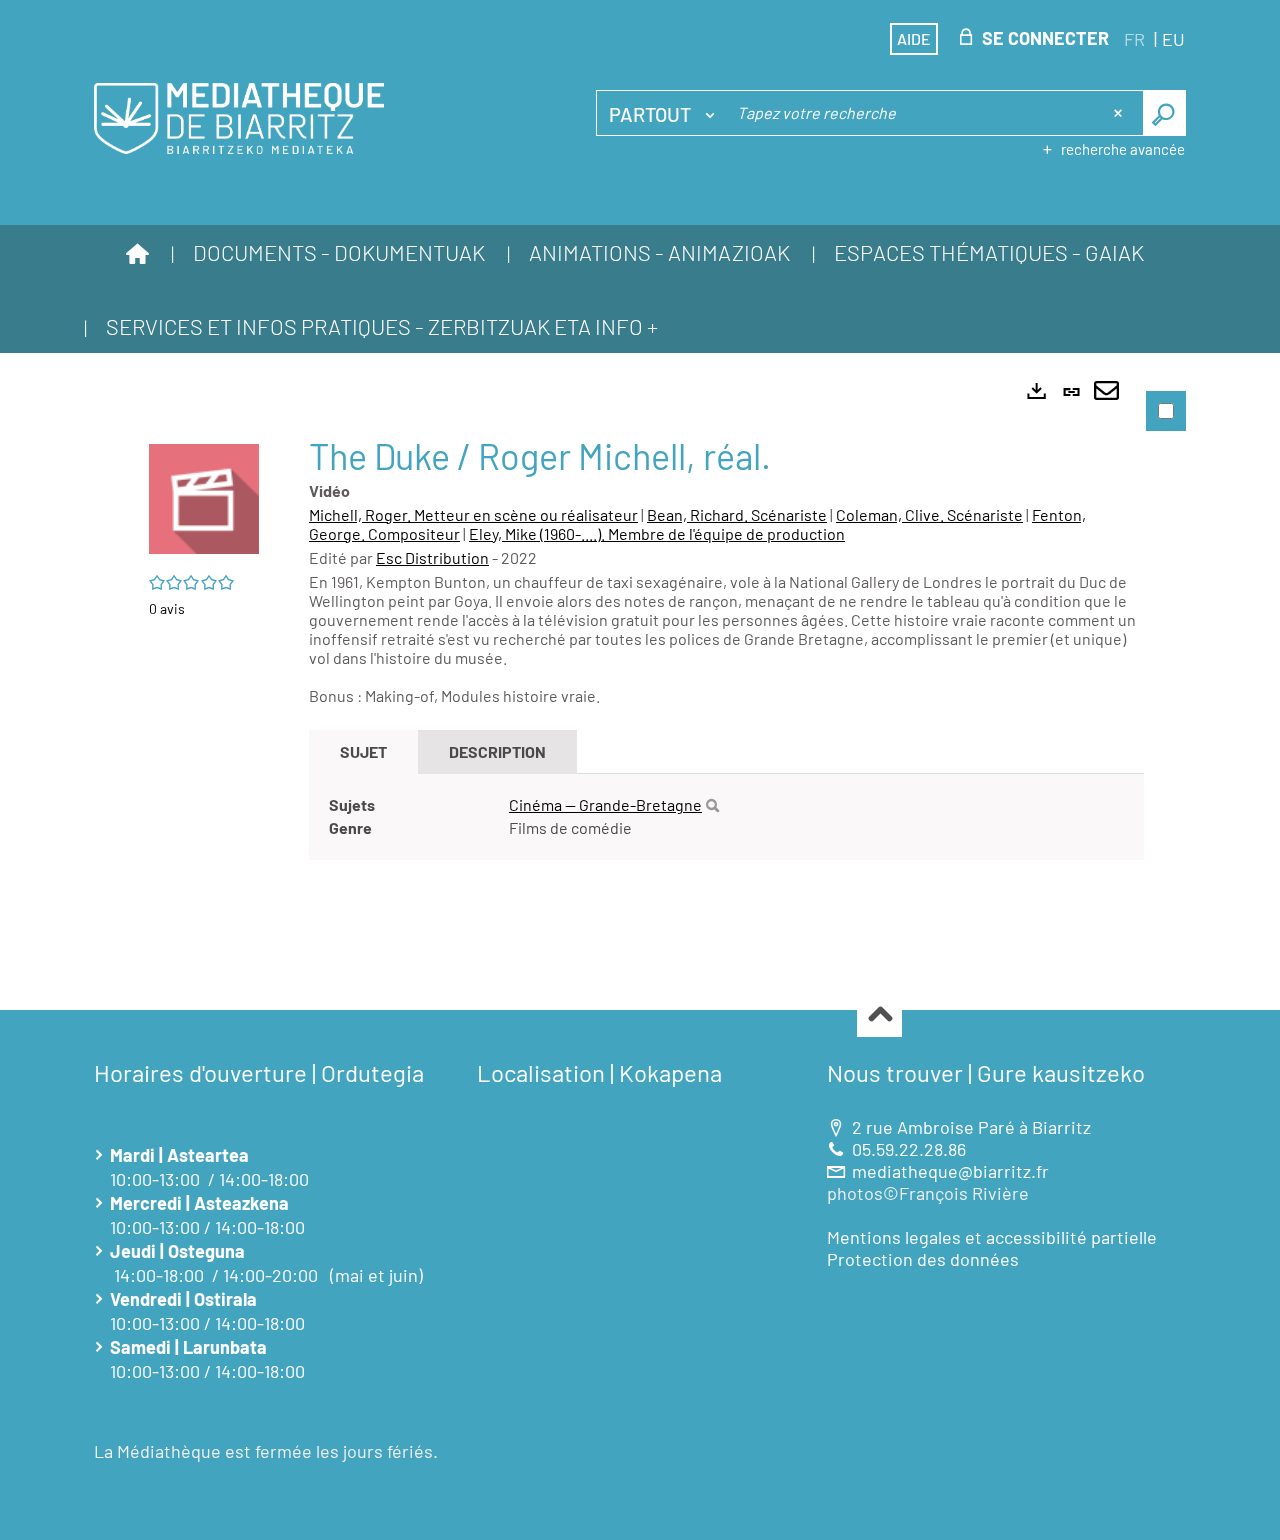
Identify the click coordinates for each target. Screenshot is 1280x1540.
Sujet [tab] (363, 751)
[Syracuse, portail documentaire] (239, 119)
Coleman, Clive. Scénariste (929, 514)
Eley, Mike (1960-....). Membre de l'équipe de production (657, 533)
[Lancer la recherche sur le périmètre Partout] (1164, 113)
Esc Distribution (432, 557)
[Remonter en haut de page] (879, 1015)
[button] (204, 496)
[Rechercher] (712, 806)
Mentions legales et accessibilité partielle (992, 1237)
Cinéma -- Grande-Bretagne (605, 804)
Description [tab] (497, 751)
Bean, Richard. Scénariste (737, 514)
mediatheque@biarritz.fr (950, 1171)
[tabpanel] (640, 661)
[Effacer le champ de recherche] (1120, 113)
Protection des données (923, 1259)
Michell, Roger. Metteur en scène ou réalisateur (473, 514)
